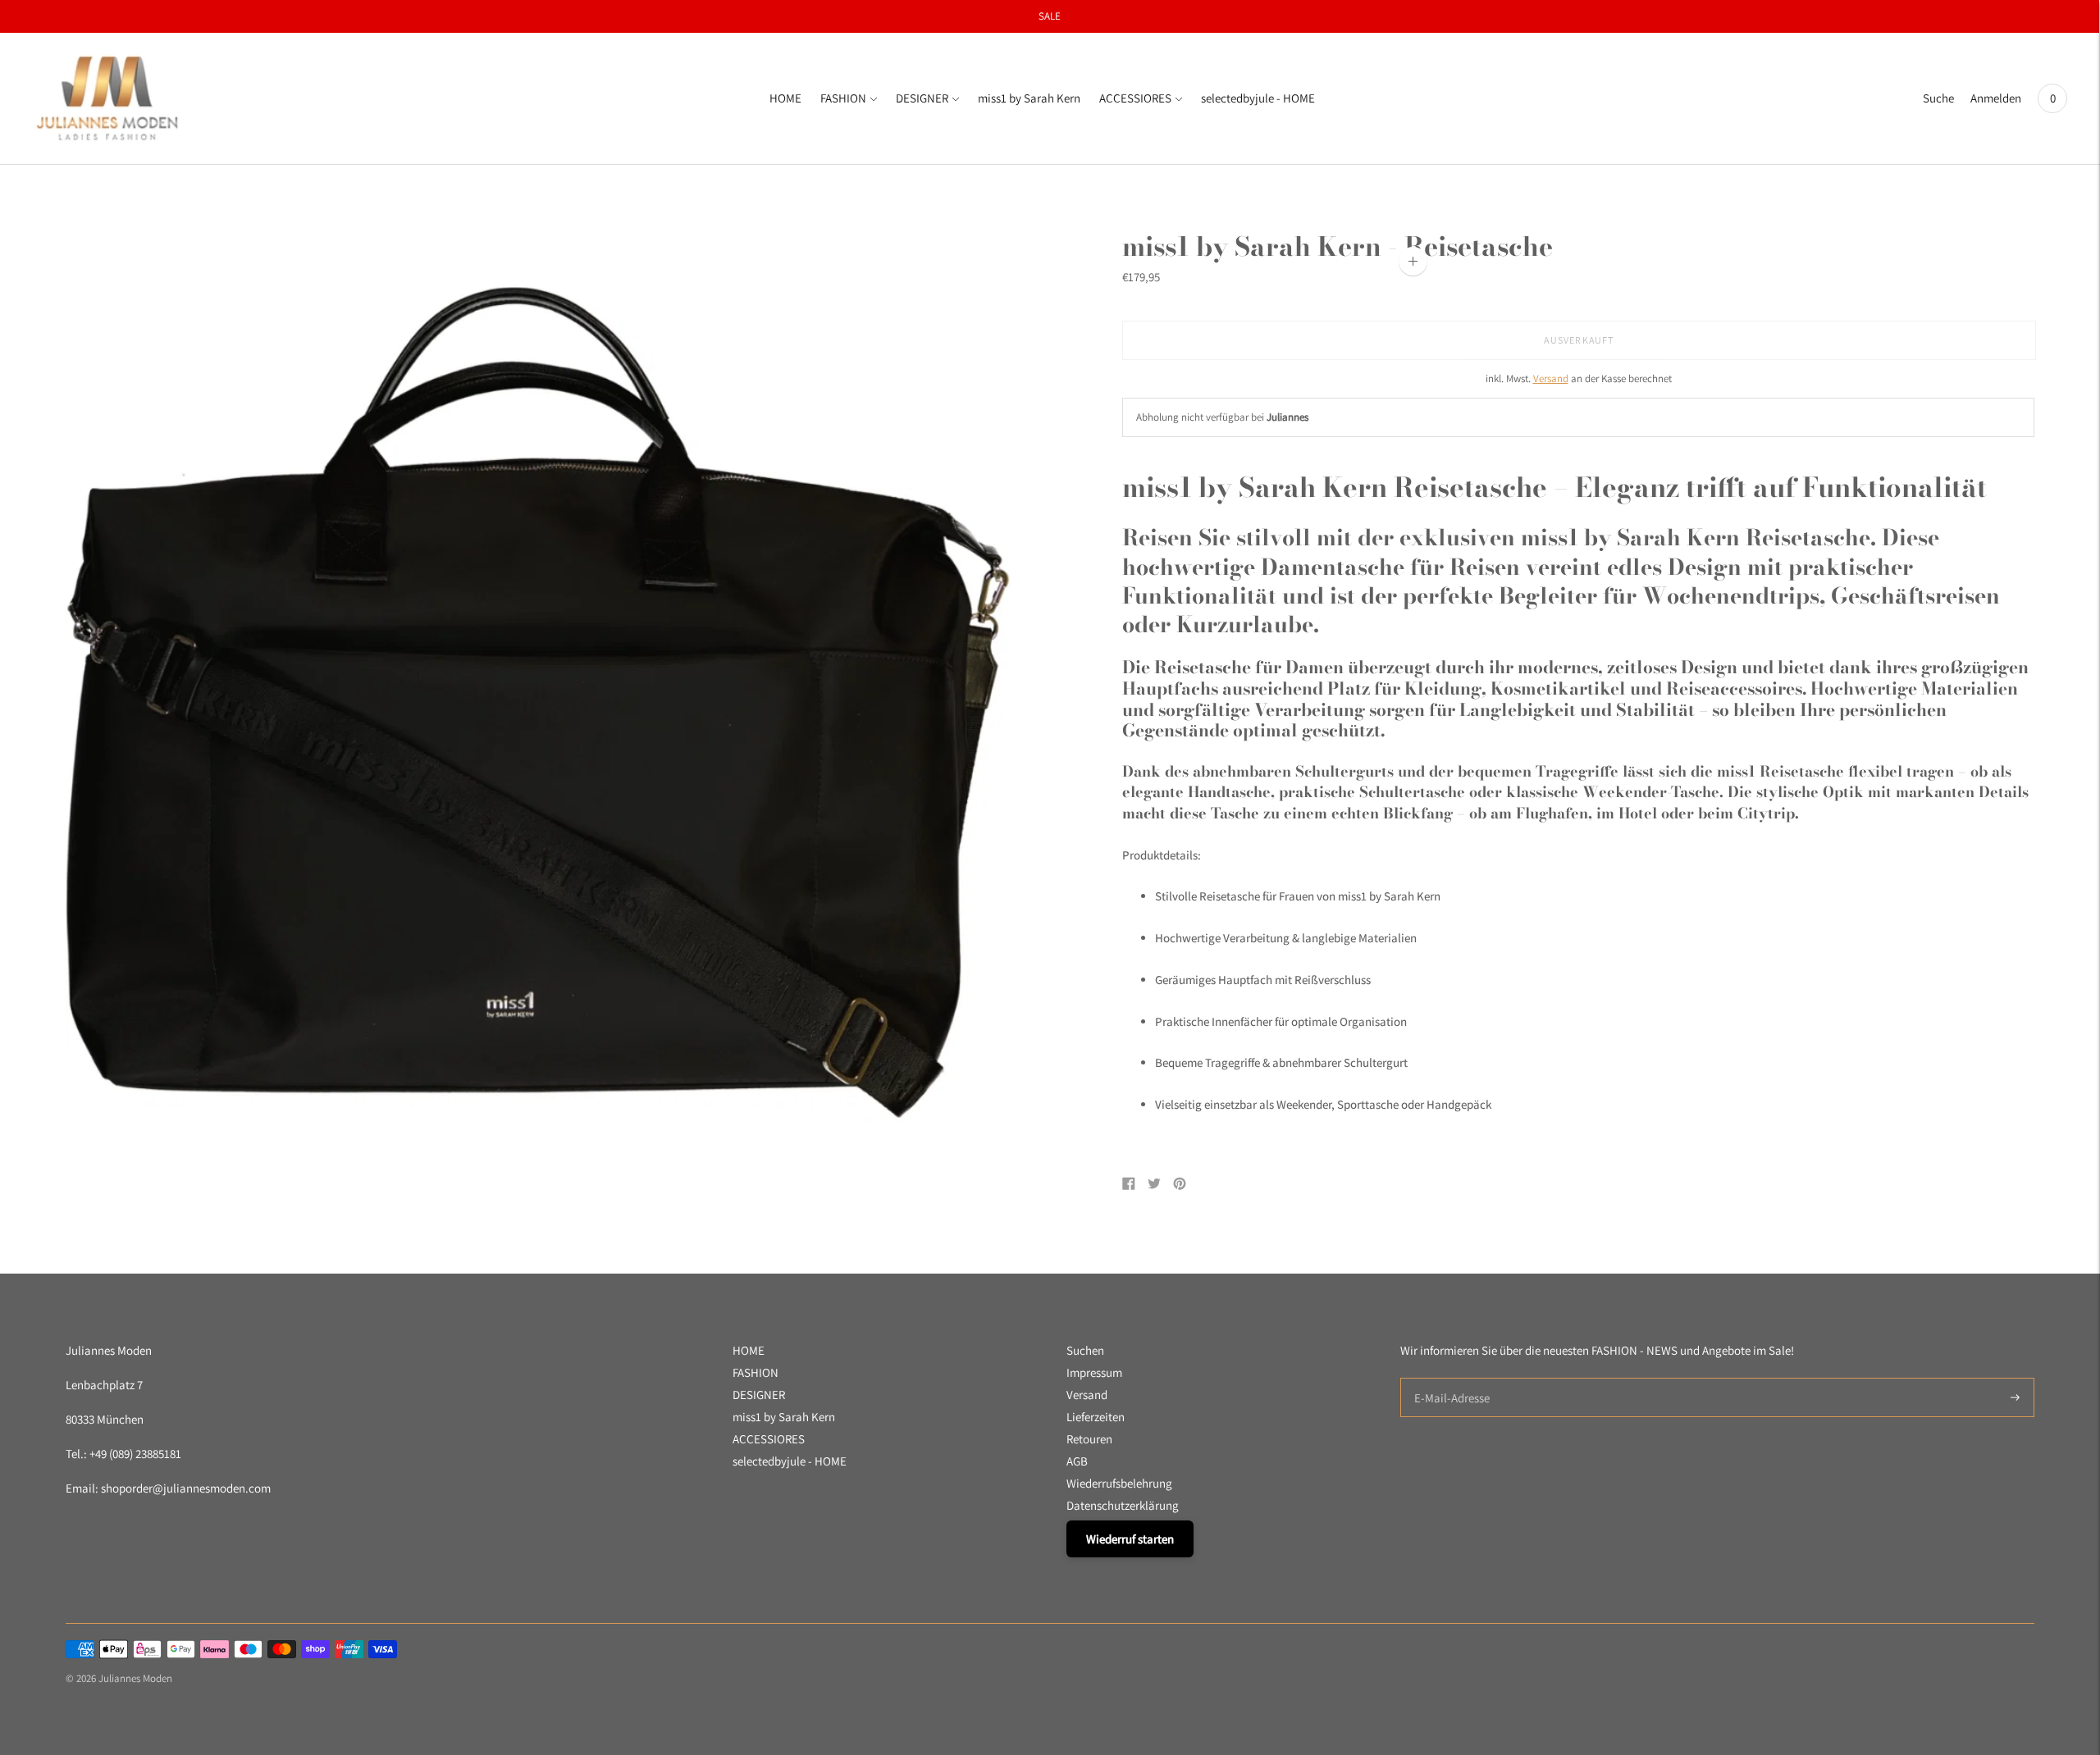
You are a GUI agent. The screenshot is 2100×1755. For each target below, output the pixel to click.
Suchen (1085, 1350)
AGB (1077, 1461)
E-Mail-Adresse (1448, 1378)
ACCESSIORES (1135, 98)
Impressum (1094, 1372)
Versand (1551, 378)
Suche (1938, 98)
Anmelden (1996, 98)
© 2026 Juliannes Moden (119, 1678)
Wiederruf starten (1130, 1539)
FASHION (843, 98)
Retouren (1089, 1439)
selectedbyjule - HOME (1258, 98)
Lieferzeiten (1096, 1417)
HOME (785, 98)
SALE (1050, 16)
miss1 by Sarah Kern (1029, 98)
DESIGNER (922, 98)
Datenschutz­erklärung (1123, 1505)
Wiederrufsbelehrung (1119, 1483)
